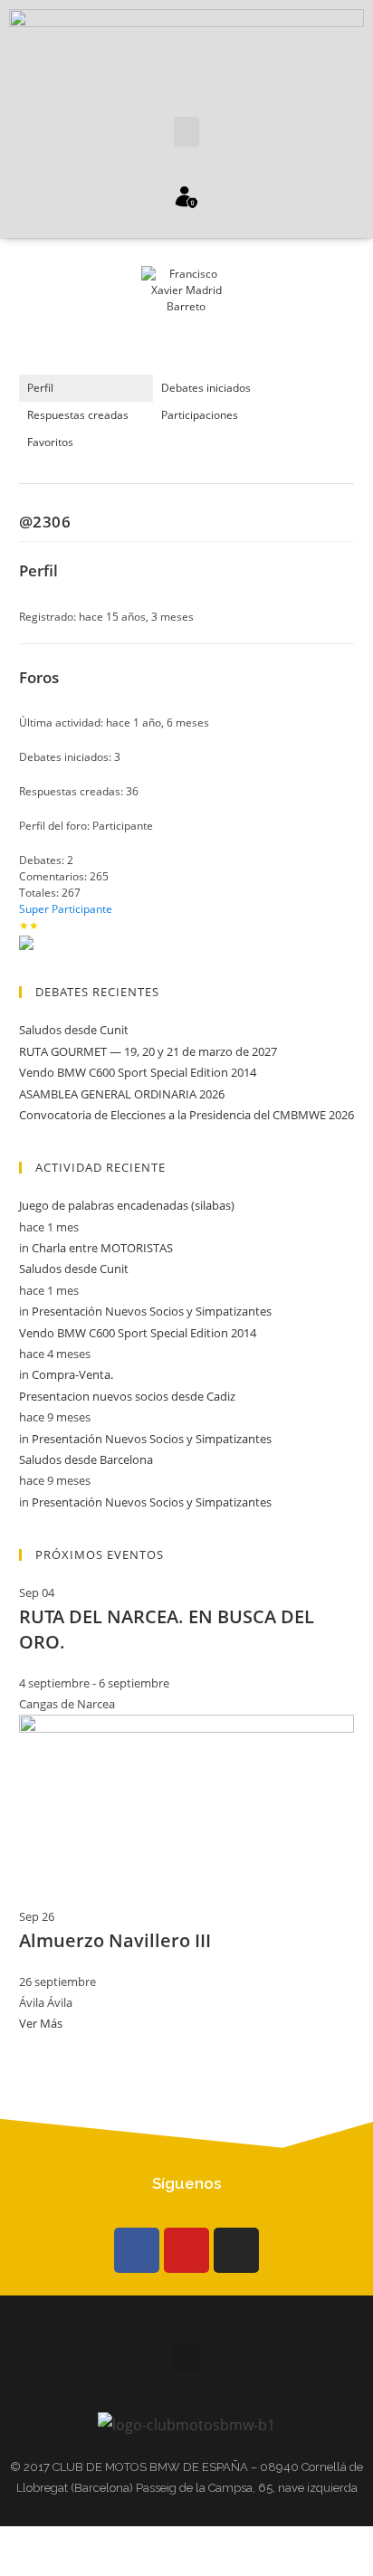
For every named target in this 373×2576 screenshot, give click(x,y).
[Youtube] (186, 2250)
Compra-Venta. (72, 1374)
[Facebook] (137, 2250)
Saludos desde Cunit (74, 1030)
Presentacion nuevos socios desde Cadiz (127, 1396)
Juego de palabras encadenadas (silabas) (127, 1205)
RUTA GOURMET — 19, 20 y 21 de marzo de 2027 (148, 1051)
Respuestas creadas (78, 415)
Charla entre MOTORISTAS (102, 1248)
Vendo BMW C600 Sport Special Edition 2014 (138, 1072)
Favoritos (50, 442)
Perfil (40, 388)
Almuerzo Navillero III (115, 1940)
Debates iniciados (206, 388)
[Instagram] (236, 2250)
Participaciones (200, 415)
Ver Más (41, 2023)
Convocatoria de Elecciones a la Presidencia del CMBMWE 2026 (186, 1115)
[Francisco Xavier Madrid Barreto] (186, 319)
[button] (186, 132)
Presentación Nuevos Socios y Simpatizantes (152, 1311)
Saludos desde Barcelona (86, 1459)
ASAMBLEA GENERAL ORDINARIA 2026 (122, 1094)
